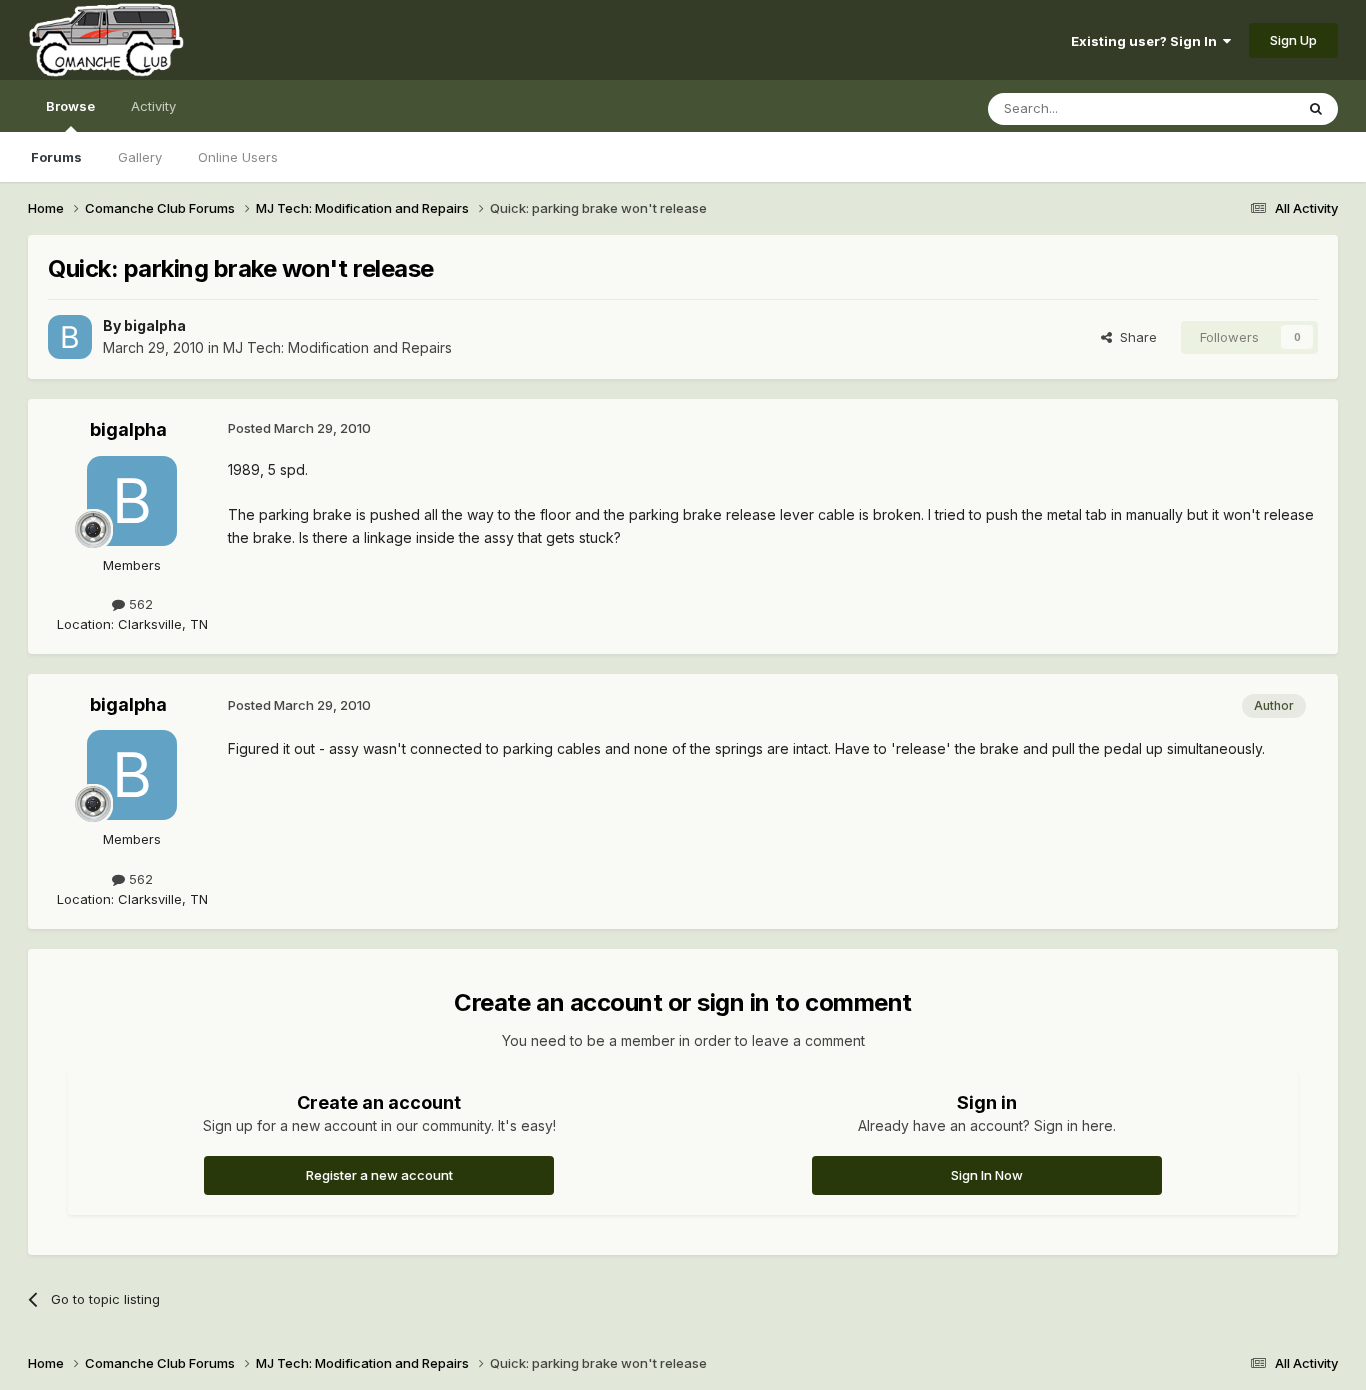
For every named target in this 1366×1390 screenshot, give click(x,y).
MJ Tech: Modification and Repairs (337, 347)
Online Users (238, 157)
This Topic (1235, 108)
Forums (56, 157)
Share (1134, 337)
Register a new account (379, 1175)
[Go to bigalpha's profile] (70, 337)
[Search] (1316, 109)
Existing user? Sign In (1147, 41)
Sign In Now (987, 1175)
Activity (153, 106)
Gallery (140, 157)
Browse (70, 106)
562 (139, 604)
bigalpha (155, 325)
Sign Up (1293, 40)
